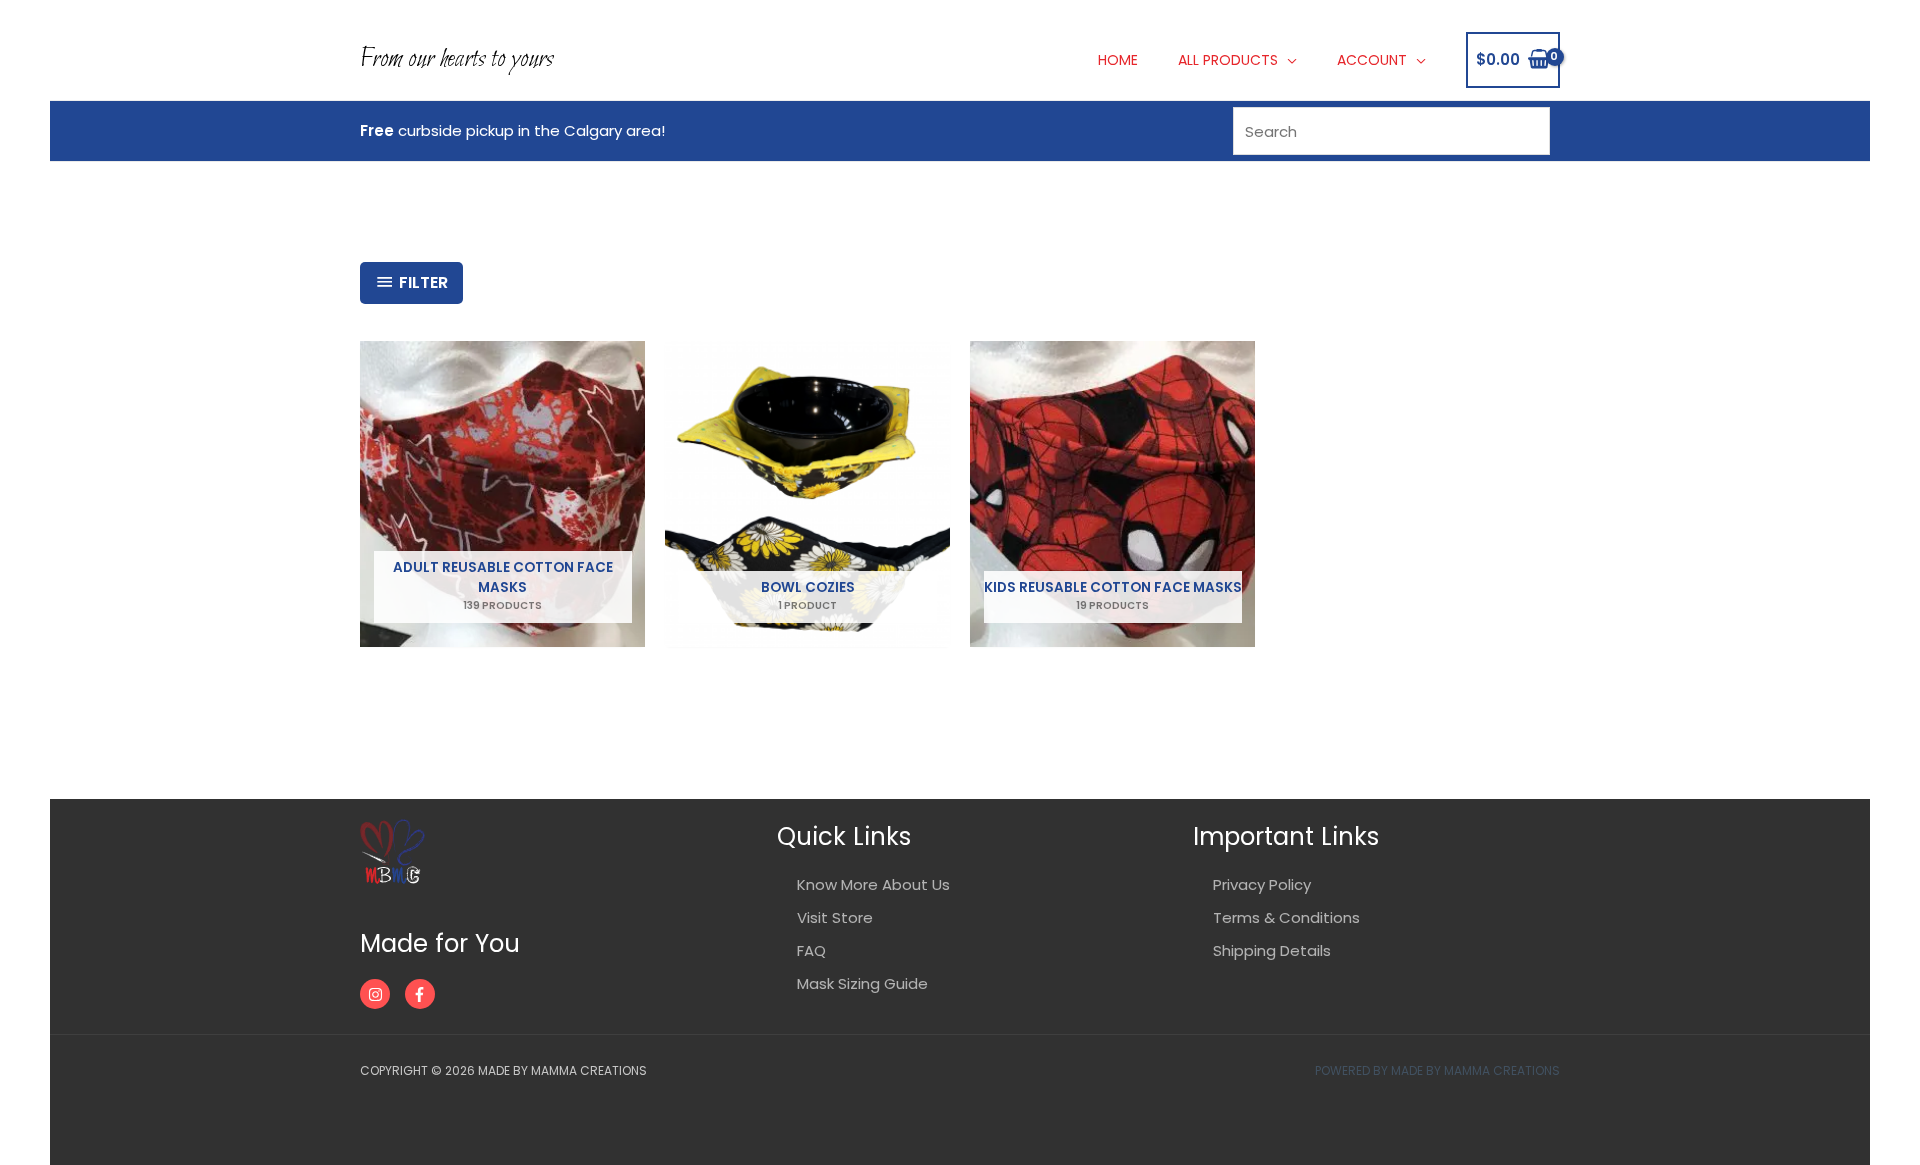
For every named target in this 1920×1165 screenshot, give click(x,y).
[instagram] (380, 994)
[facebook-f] (422, 994)
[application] (1287, 60)
